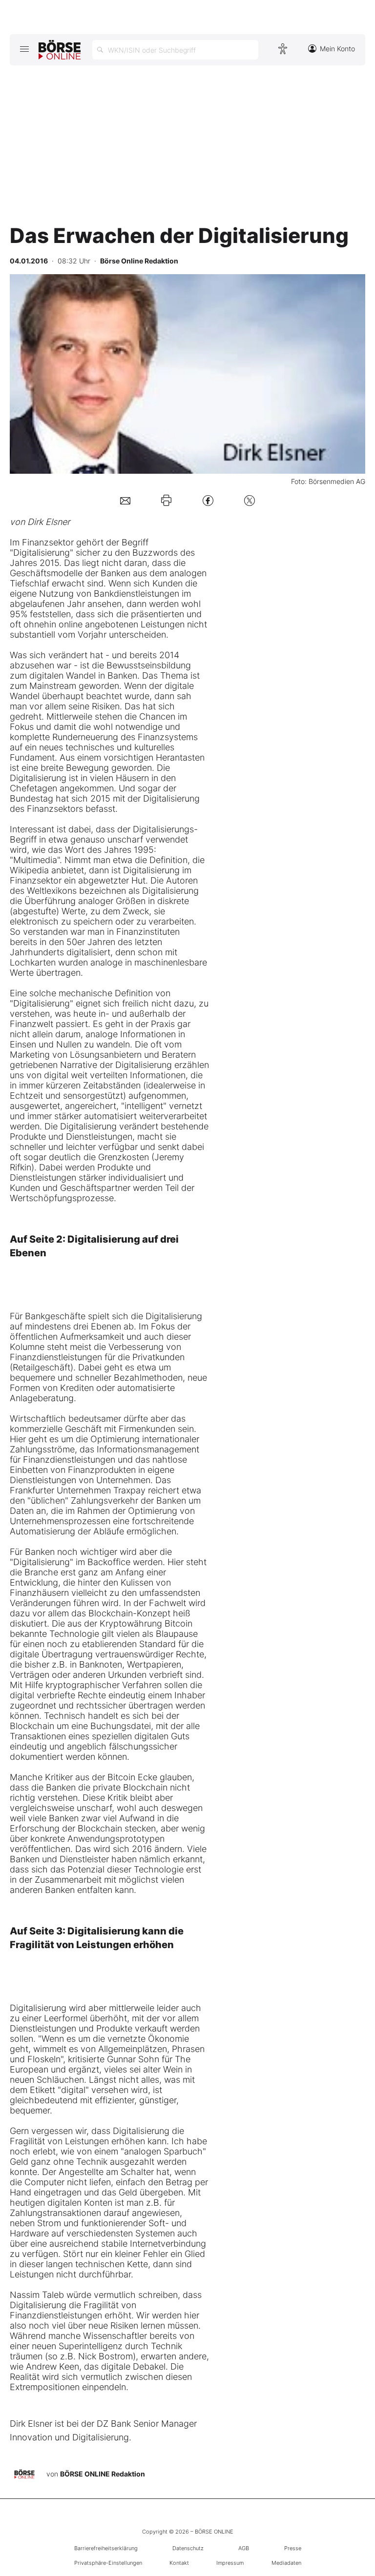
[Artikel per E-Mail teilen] (125, 500)
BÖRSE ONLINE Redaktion (103, 2473)
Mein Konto (337, 49)
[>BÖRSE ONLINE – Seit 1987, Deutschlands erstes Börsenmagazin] (60, 50)
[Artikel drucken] (166, 500)
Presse (293, 2548)
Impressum (230, 2563)
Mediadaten (286, 2563)
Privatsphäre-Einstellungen (108, 2563)
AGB (244, 2548)
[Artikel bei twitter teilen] (250, 500)
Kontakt (179, 2563)
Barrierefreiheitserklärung (106, 2548)
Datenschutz (188, 2548)
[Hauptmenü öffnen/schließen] (24, 49)
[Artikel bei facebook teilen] (208, 500)
